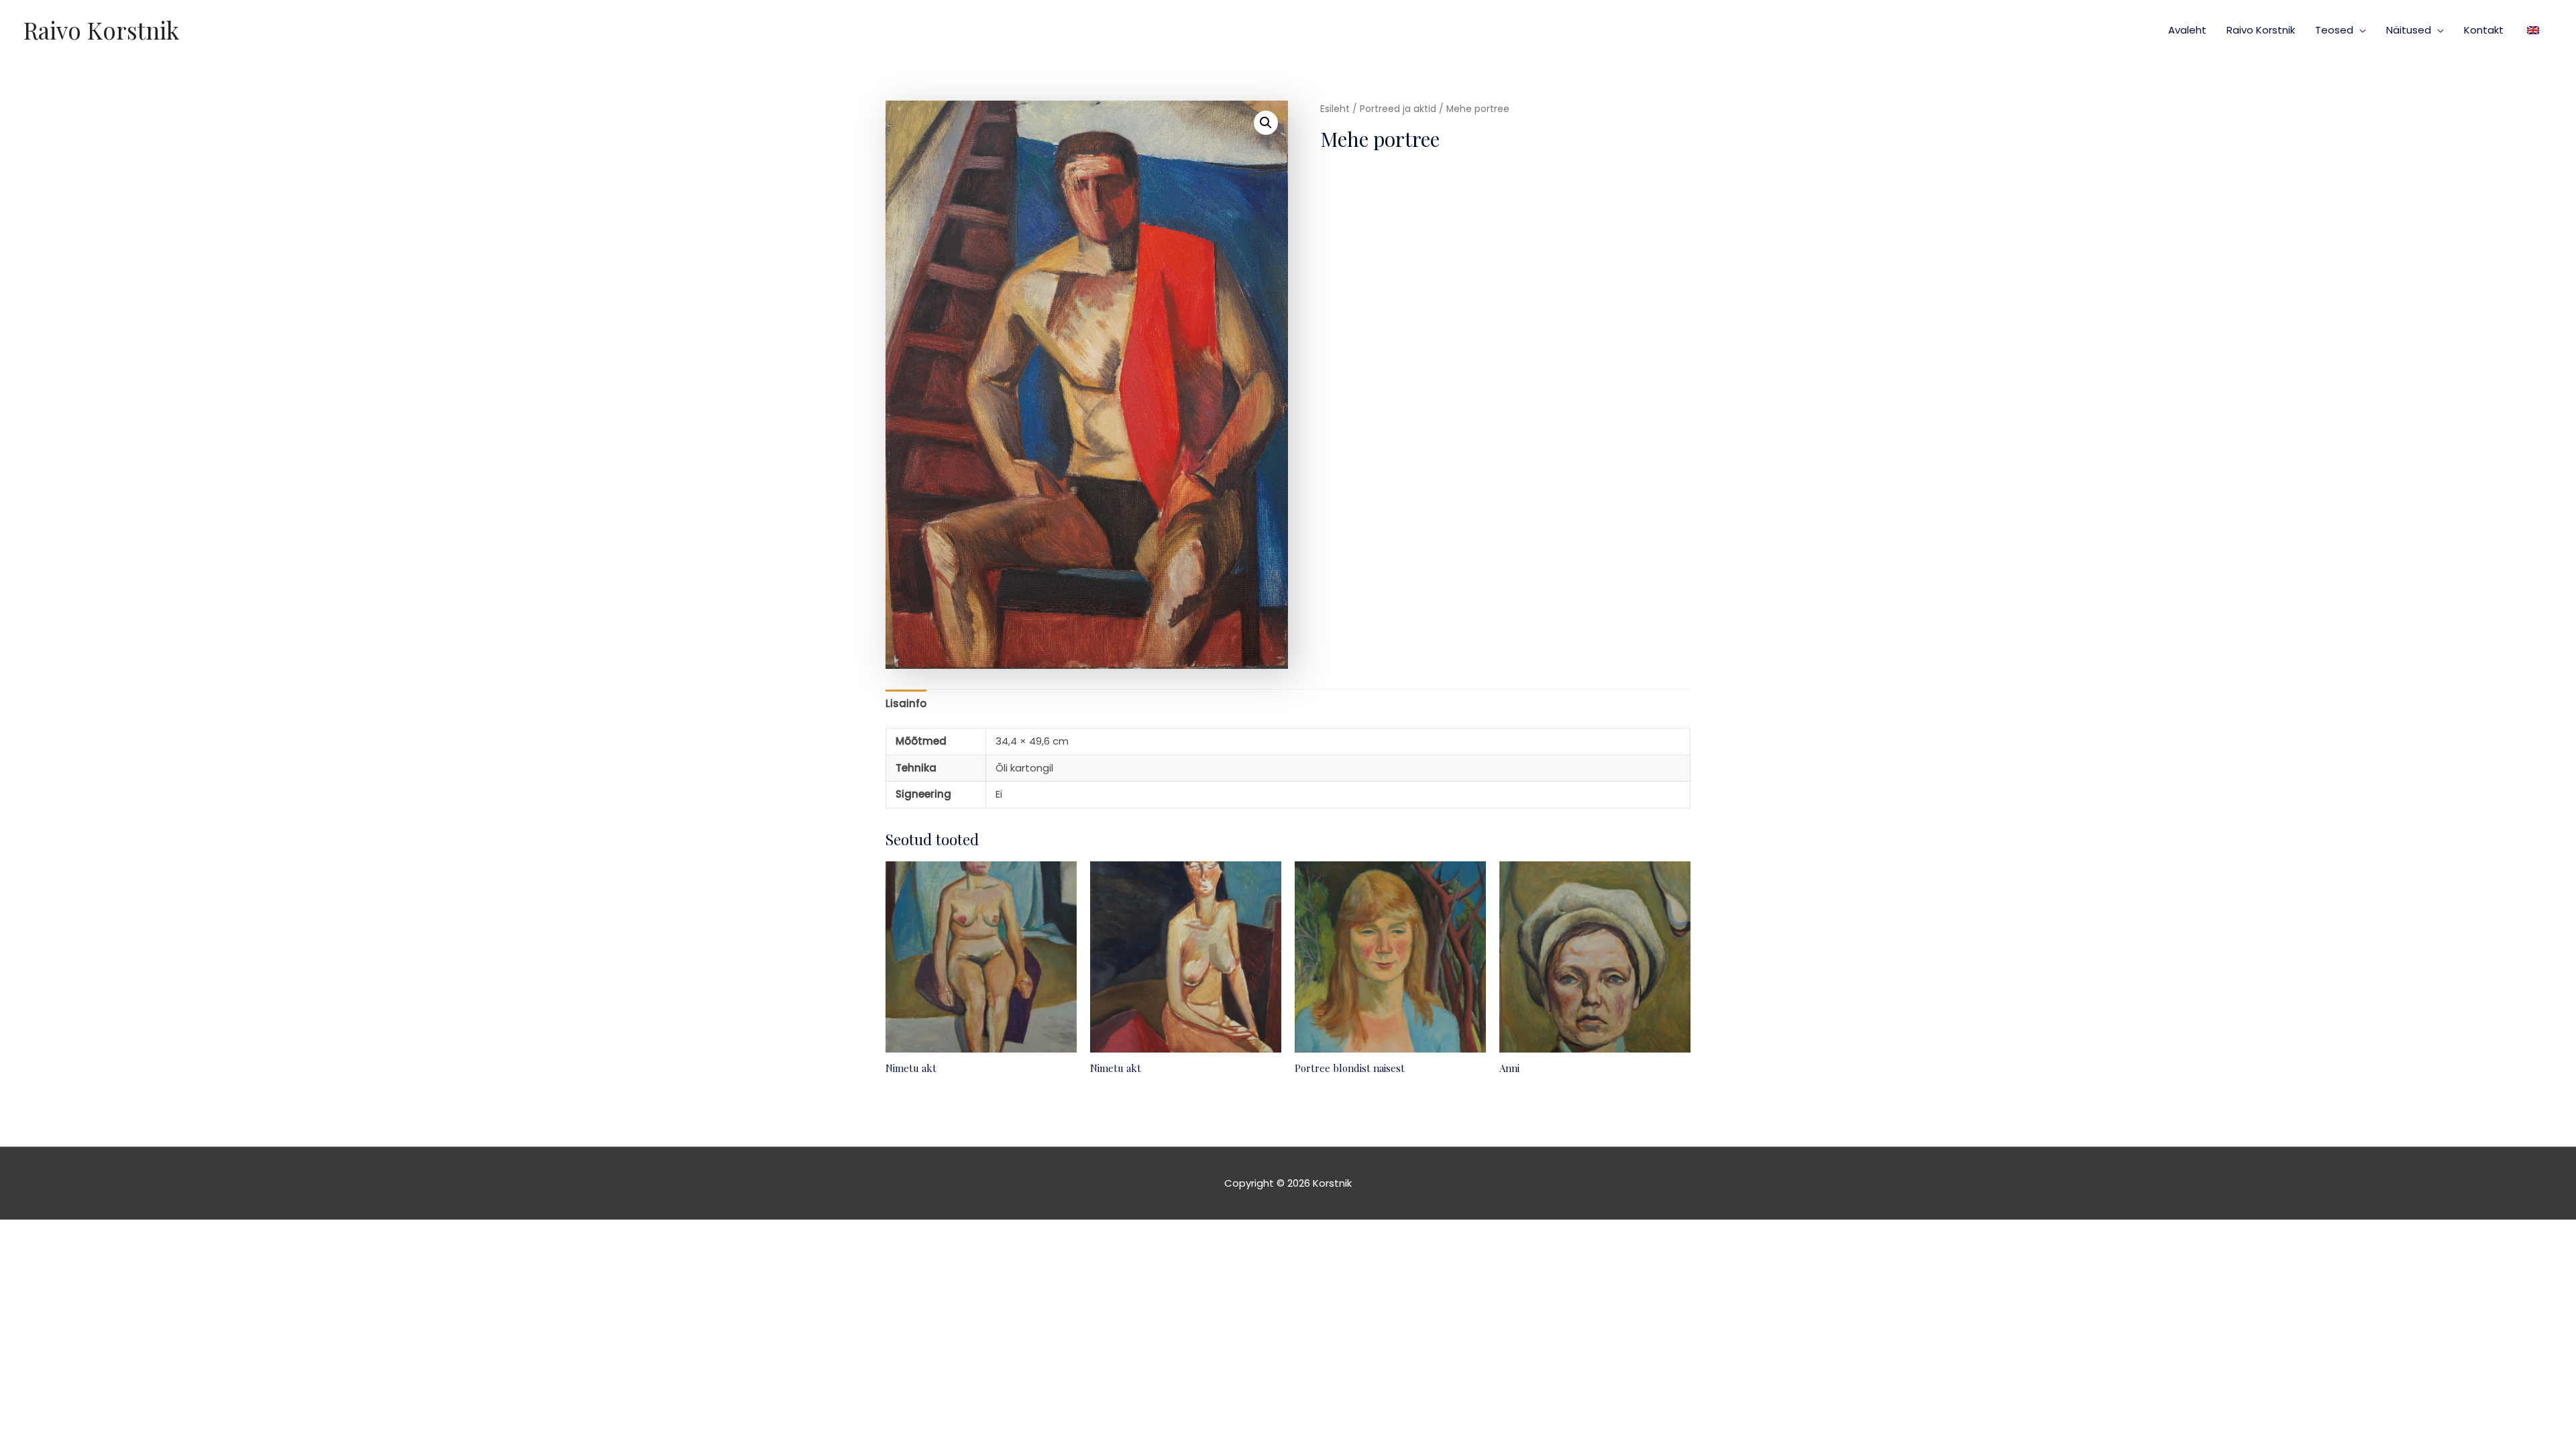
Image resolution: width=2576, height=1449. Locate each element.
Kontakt (2484, 30)
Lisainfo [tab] (906, 703)
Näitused (2409, 30)
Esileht (1335, 109)
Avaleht (2187, 30)
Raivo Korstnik (101, 30)
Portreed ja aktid (1398, 109)
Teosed (2334, 30)
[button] (1266, 123)
